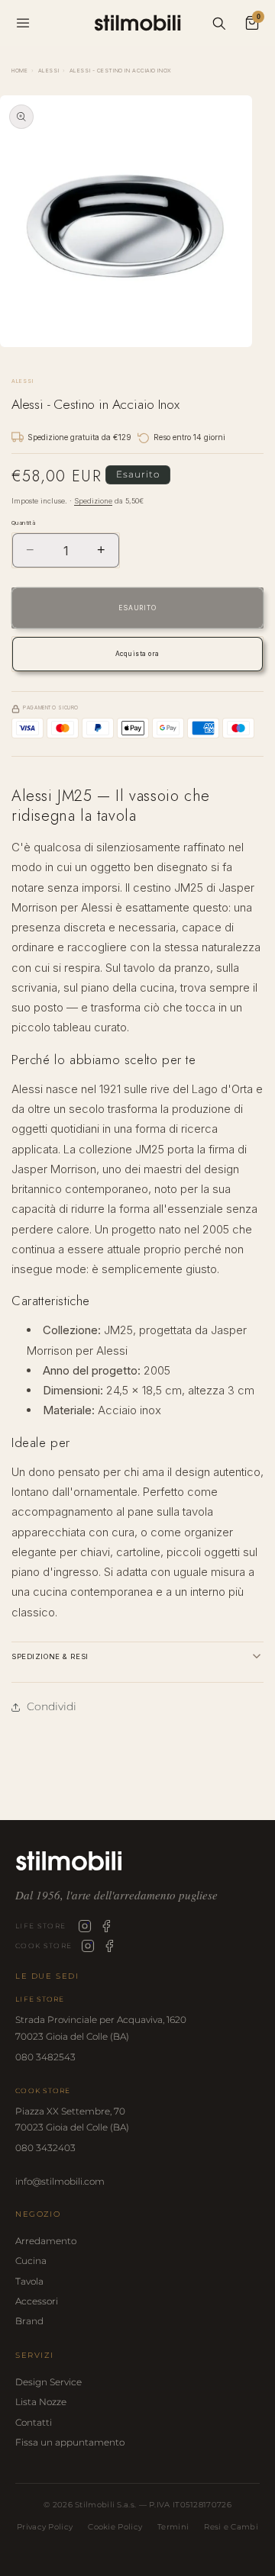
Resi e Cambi (231, 2527)
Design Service (49, 2382)
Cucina (31, 2261)
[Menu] (23, 23)
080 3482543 (45, 2057)
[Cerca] (218, 23)
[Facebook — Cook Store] (109, 1946)
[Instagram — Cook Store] (88, 1946)
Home (19, 71)
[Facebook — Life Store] (106, 1926)
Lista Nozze (41, 2402)
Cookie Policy (115, 2527)
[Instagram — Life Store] (85, 1926)
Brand (29, 2321)
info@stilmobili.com (60, 2181)
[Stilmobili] (137, 1861)
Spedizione (93, 501)
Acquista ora (137, 654)
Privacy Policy (45, 2527)
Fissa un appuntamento (70, 2442)
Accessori (37, 2301)
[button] (137, 1656)
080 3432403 (45, 2148)
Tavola (29, 2281)
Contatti (34, 2422)
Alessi (49, 71)
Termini (173, 2527)
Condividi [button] (52, 1706)
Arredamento (46, 2241)
